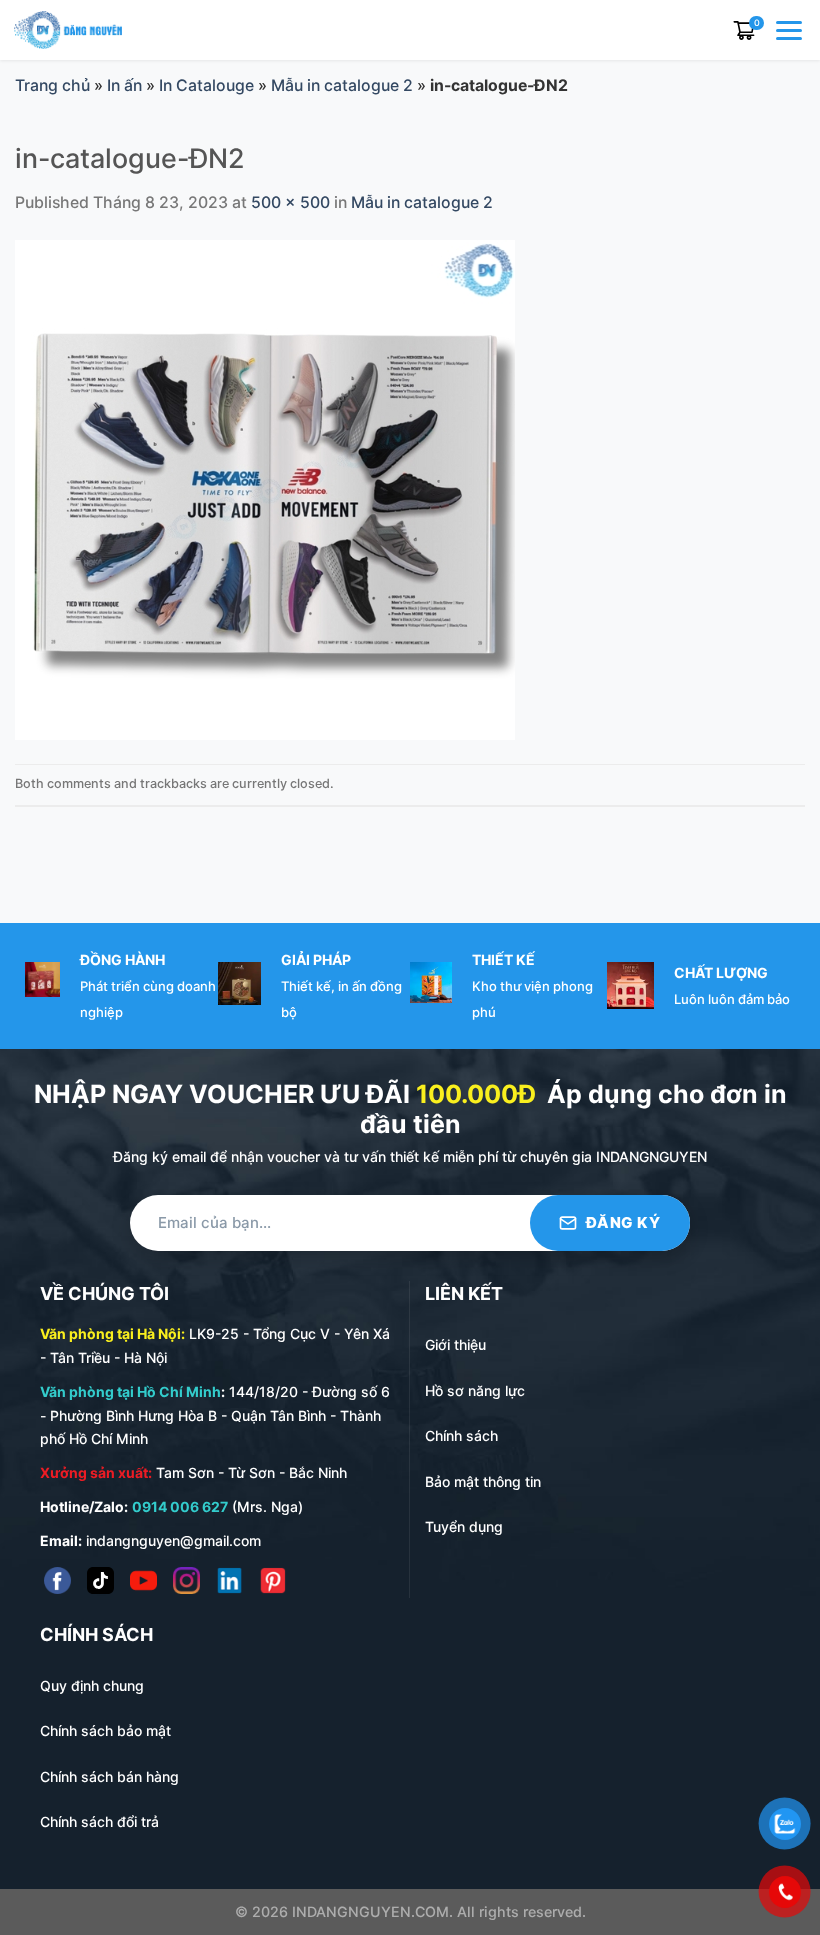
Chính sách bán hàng (109, 1776)
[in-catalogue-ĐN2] (265, 489)
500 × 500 (290, 202)
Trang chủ (52, 85)
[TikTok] (100, 1580)
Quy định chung (92, 1685)
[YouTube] (143, 1580)
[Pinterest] (272, 1580)
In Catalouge (206, 85)
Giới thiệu (455, 1344)
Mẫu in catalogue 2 (342, 85)
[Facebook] (57, 1580)
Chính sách (461, 1435)
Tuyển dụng (464, 1526)
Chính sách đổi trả (99, 1821)
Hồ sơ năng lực (475, 1390)
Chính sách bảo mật (105, 1730)
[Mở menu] (791, 30)
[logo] (68, 28)
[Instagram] (186, 1580)
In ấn (124, 85)
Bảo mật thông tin (483, 1481)
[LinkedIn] (229, 1580)
